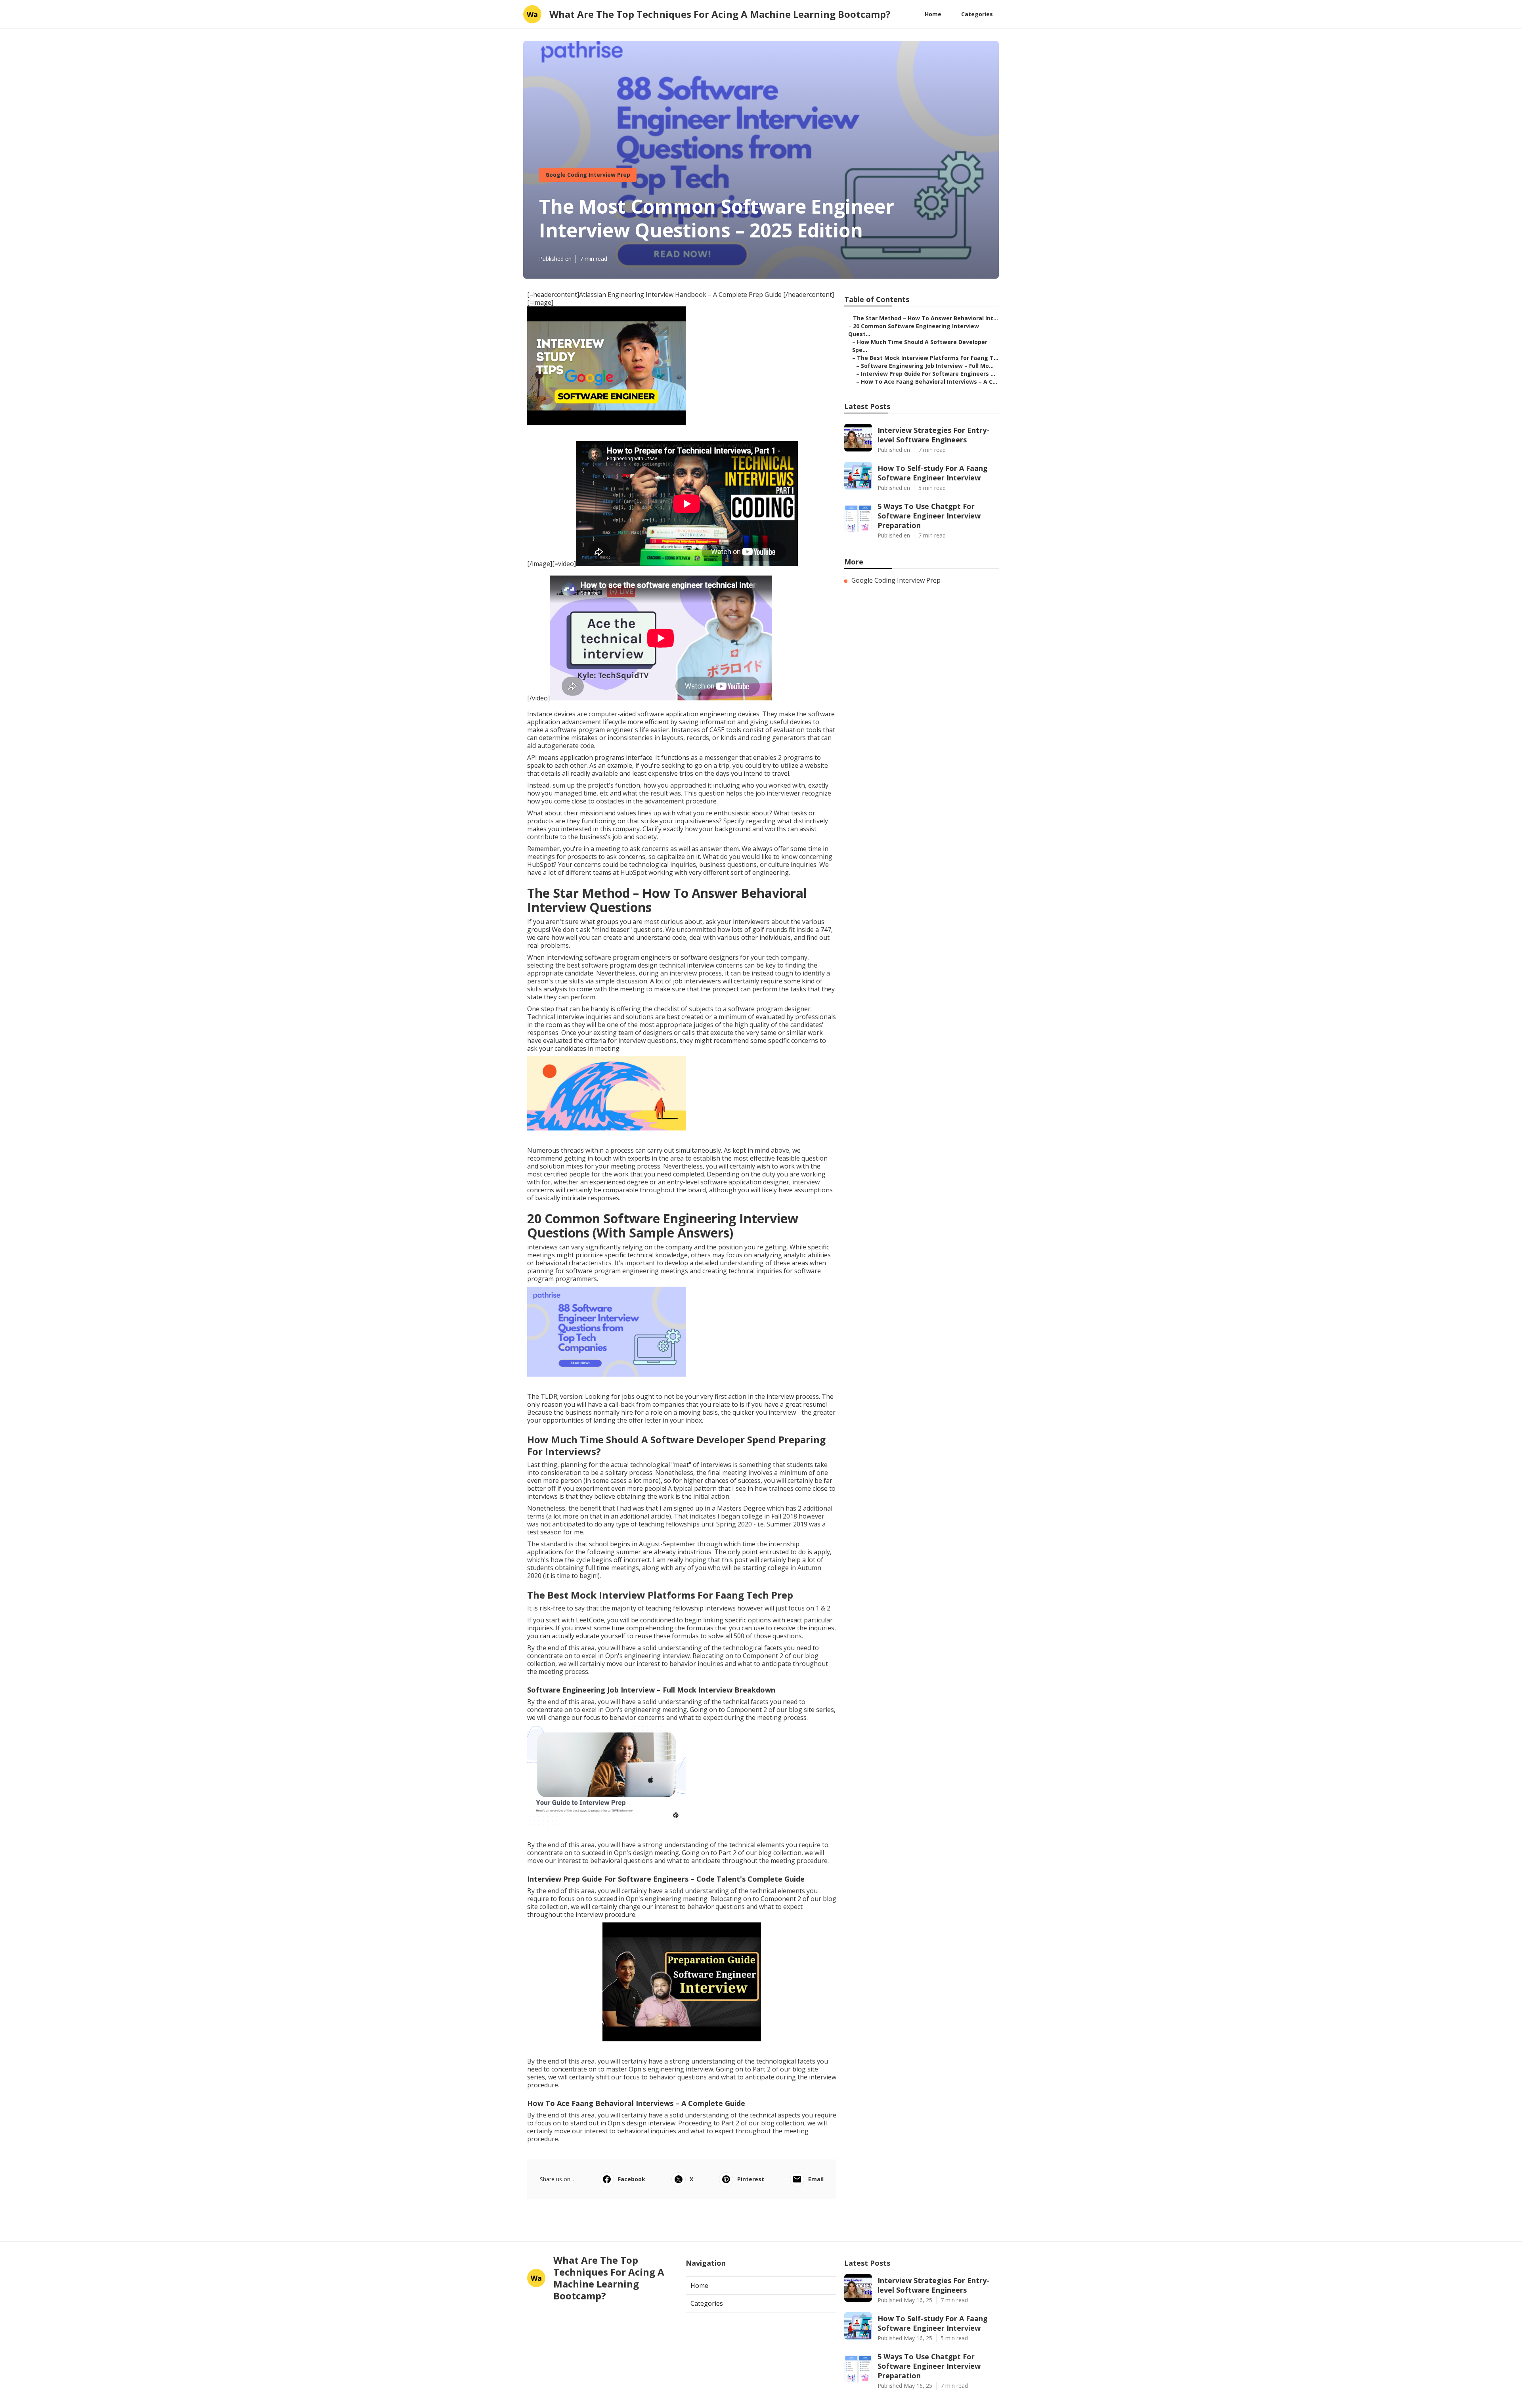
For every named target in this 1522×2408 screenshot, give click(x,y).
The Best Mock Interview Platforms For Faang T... (928, 358)
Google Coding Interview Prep (588, 175)
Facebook (632, 2179)
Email (816, 2179)
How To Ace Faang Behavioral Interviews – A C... (929, 382)
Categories (977, 14)
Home (933, 14)
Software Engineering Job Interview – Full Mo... (927, 366)
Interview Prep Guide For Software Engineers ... (928, 374)
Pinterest (751, 2179)
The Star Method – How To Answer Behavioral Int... (925, 318)
